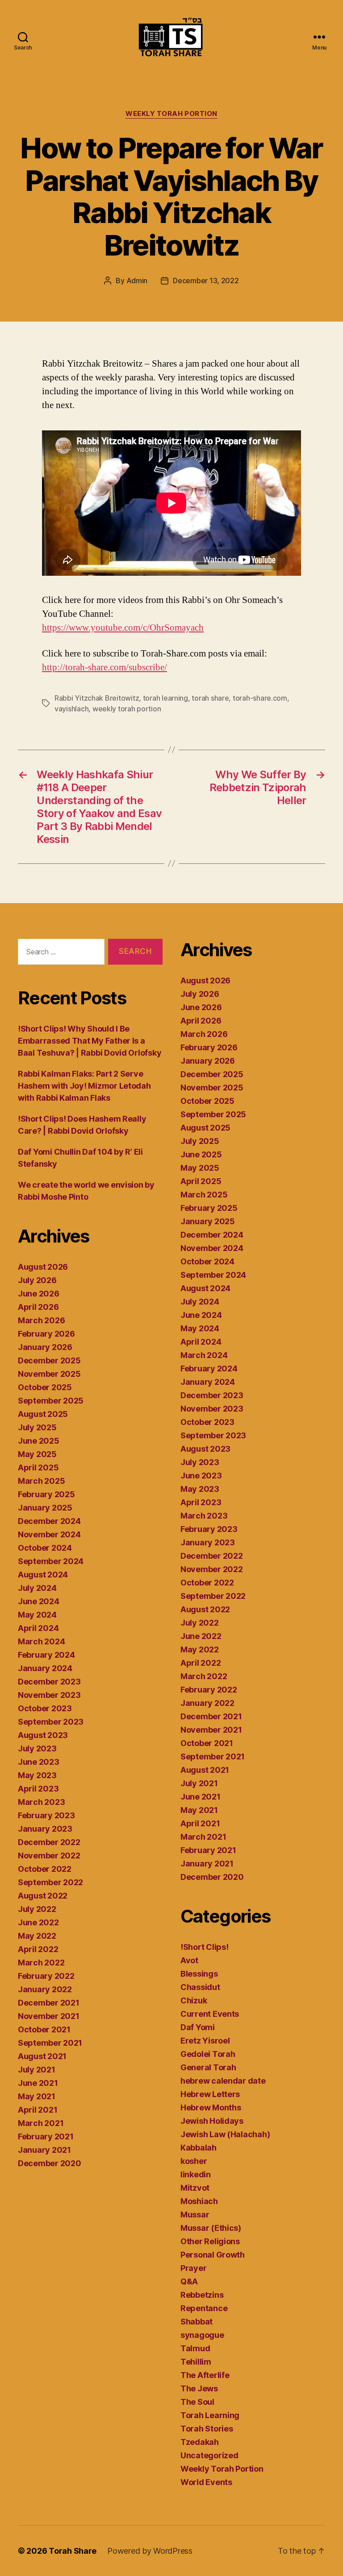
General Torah (208, 2067)
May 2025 (37, 1454)
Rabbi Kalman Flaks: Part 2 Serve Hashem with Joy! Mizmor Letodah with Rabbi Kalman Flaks (84, 1086)
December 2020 (50, 2163)
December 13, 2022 (206, 281)
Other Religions (210, 2241)
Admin (137, 281)
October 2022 (45, 1869)
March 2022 (41, 1963)
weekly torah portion (127, 709)
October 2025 (45, 1387)
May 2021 (37, 2096)
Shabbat (197, 2322)
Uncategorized (209, 2455)
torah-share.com (260, 698)
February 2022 (46, 1976)
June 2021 (38, 2083)
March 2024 (41, 1641)
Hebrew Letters (210, 2094)
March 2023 (41, 1802)
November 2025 (49, 1374)
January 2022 (45, 1989)
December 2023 (49, 1682)
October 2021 (44, 2029)
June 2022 (38, 1922)
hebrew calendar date (223, 2081)
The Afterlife (205, 2375)
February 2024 (46, 1655)
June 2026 (39, 1294)
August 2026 (43, 1267)
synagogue (202, 2335)
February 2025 (46, 1494)
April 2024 (38, 1628)
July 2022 (37, 1909)
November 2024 (49, 1534)
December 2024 (49, 1521)
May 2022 (37, 1936)
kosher (194, 2161)
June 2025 (39, 1441)
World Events (206, 2482)
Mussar (195, 2215)
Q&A (189, 2281)
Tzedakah (200, 2442)
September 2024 (51, 1561)
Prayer (193, 2268)
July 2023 (37, 1748)
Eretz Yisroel (205, 2041)
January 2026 (45, 1347)
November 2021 (49, 2016)
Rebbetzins (202, 2295)
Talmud (195, 2348)
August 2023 (43, 1735)
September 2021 (50, 2043)
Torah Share (73, 2551)
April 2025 (38, 1468)
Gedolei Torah (208, 2054)
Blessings (199, 1974)
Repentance (204, 2308)
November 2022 (49, 1856)
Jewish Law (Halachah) (225, 2134)
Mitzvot (195, 2188)
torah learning (165, 698)
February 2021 (46, 2136)
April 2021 (38, 2110)
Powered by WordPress (150, 2551)
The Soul (197, 2402)
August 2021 (42, 2056)
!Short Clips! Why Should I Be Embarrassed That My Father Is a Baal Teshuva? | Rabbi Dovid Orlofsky (90, 1041)
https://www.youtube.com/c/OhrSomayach (123, 628)
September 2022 (50, 1882)
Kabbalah (199, 2148)
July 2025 (37, 1427)
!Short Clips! (205, 1947)
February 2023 (46, 1815)
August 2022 (43, 1896)
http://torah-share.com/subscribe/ (105, 667)
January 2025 (45, 1508)
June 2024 (39, 1601)
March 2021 (41, 2123)
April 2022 (38, 1949)
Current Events (210, 2014)
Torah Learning (210, 2415)
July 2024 (37, 1588)
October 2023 (45, 1708)
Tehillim (196, 2362)
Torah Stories (207, 2429)
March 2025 (41, 1481)
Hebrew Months (211, 2107)
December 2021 (49, 2003)
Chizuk (194, 2000)
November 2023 (49, 1695)
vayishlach (71, 709)
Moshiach (199, 2201)
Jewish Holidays (212, 2121)
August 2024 (43, 1575)
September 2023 (51, 1722)
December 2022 (49, 1842)
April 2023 (38, 1789)
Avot (189, 1960)
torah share (210, 698)
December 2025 (49, 1360)
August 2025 (43, 1414)
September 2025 (51, 1401)
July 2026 (37, 1280)
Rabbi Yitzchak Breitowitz (97, 698)
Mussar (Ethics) (211, 2228)
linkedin (196, 2174)
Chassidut (200, 1987)
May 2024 (37, 1615)
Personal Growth (213, 2255)
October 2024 (45, 1548)
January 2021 (44, 2150)
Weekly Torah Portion (171, 114)
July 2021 (37, 2070)
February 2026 (46, 1334)
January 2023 (45, 1829)
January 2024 (45, 1668)
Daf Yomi (198, 2027)
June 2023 (39, 1762)
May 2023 (37, 1775)
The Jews (199, 2388)
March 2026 (41, 1320)
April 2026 (38, 1307)
